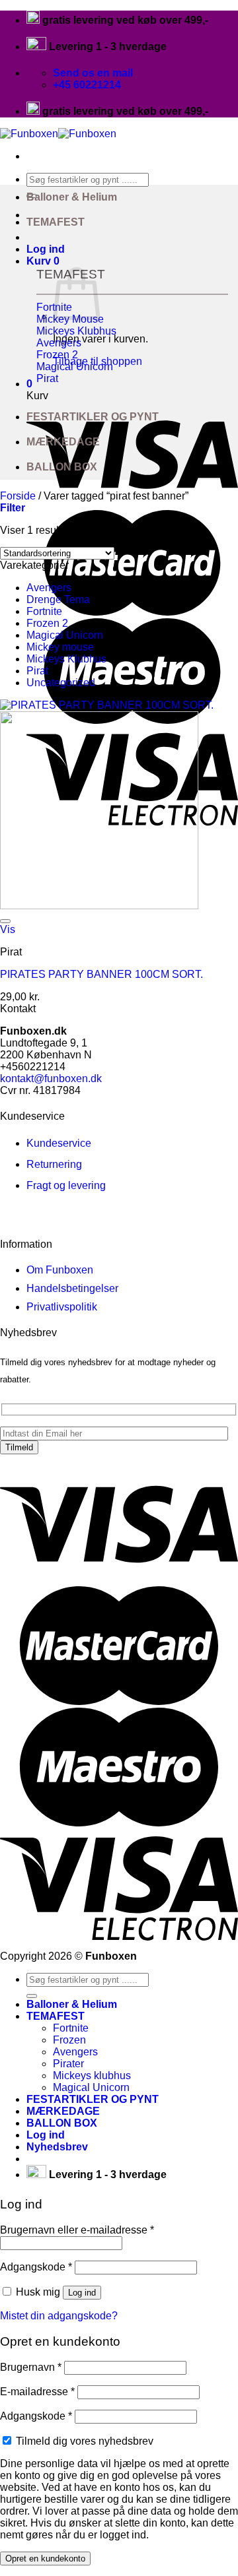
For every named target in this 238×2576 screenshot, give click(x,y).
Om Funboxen (60, 1270)
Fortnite (44, 611)
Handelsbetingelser (72, 1288)
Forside (18, 496)
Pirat (37, 671)
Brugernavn (31, 2367)
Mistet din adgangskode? (59, 2316)
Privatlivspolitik (62, 1307)
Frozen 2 (47, 623)
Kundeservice (59, 1143)
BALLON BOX (62, 467)
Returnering (54, 1164)
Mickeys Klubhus (66, 659)
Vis (8, 929)
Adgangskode (36, 2267)
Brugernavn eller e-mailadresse (77, 2230)
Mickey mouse (60, 647)
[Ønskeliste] (5, 921)
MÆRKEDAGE (63, 442)
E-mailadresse (37, 2392)
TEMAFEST (56, 222)
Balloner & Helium (72, 197)
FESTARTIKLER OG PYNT (93, 417)
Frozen (69, 2040)
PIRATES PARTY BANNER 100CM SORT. (101, 974)
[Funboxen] (58, 134)
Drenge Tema (58, 599)
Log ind (82, 2293)
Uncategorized (61, 683)
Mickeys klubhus (92, 2076)
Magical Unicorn (65, 635)
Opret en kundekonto (45, 2559)
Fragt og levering (66, 1185)
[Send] (32, 1996)
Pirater (68, 2064)
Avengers (49, 588)
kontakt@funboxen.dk (51, 1079)
